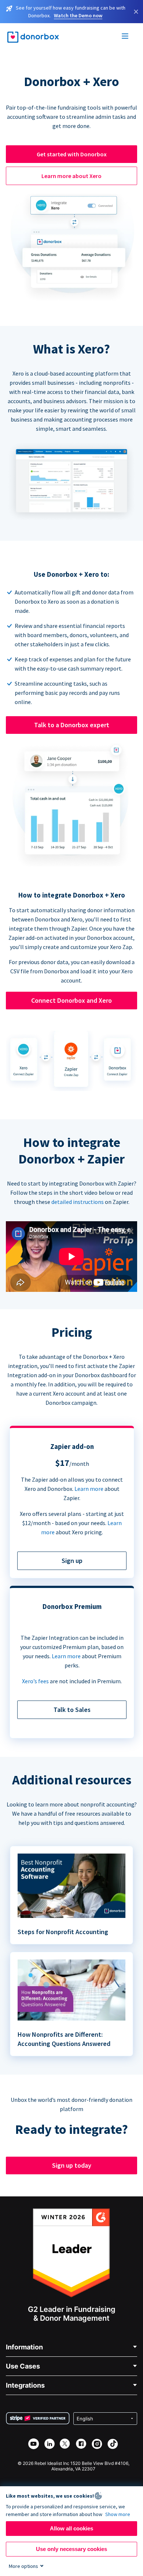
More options (23, 2566)
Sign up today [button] (72, 2165)
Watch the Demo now (78, 15)
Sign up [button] (72, 1561)
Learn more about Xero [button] (71, 176)
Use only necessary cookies (71, 2549)
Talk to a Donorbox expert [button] (72, 725)
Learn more (89, 1489)
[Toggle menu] (125, 37)
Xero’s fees (35, 1681)
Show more (118, 2514)
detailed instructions (78, 1202)
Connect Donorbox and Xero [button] (71, 1000)
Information (24, 2347)
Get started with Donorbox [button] (72, 154)
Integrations (25, 2385)
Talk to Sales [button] (72, 1710)
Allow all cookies (71, 2528)
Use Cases (23, 2366)
